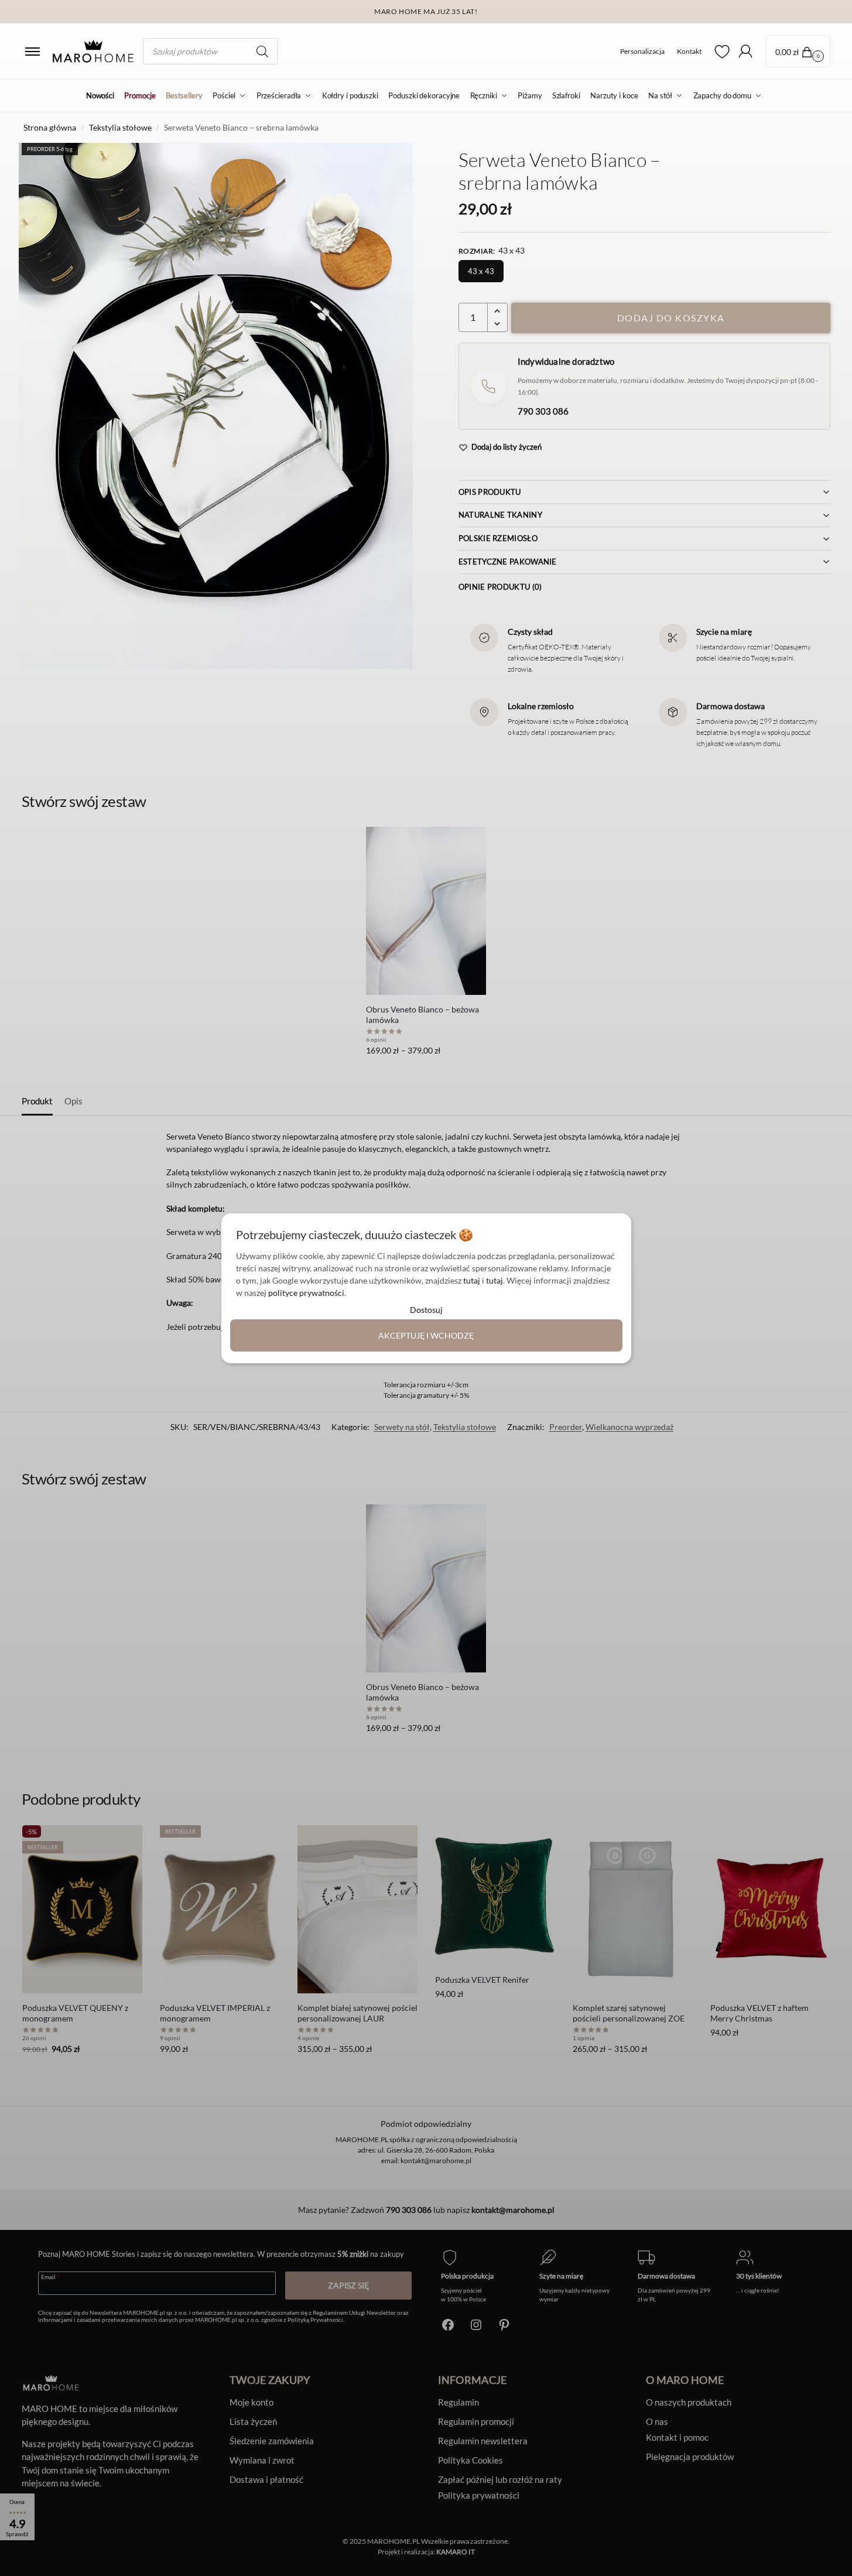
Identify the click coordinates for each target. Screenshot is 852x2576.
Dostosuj (426, 1310)
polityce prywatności (306, 1293)
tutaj (472, 1280)
